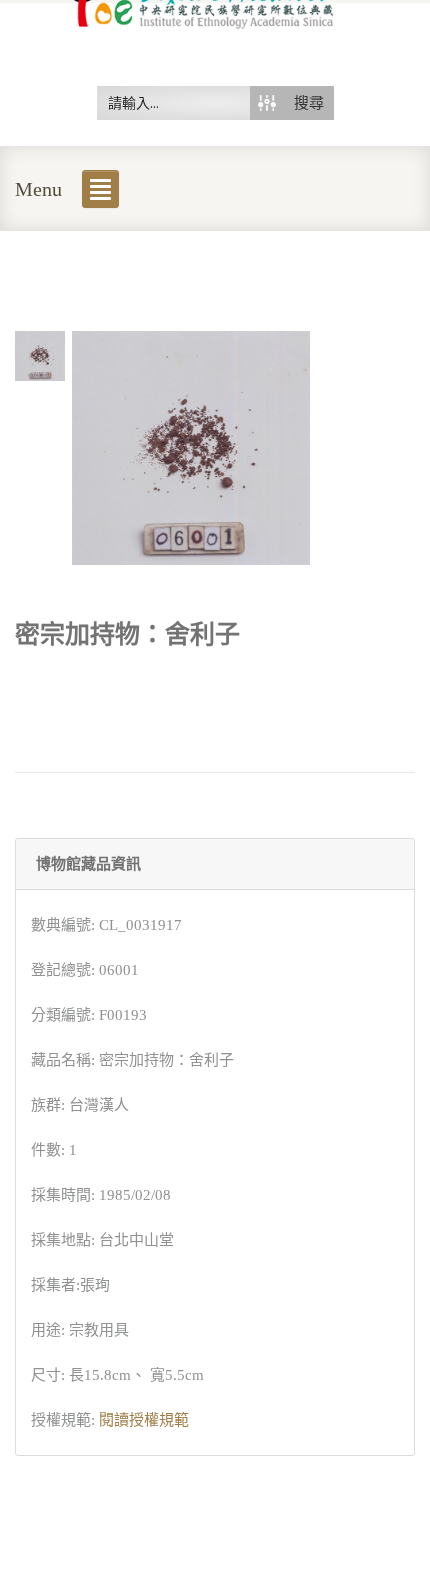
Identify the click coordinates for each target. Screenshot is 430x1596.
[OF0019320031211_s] (40, 354)
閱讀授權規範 (144, 1420)
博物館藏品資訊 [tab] (88, 864)
